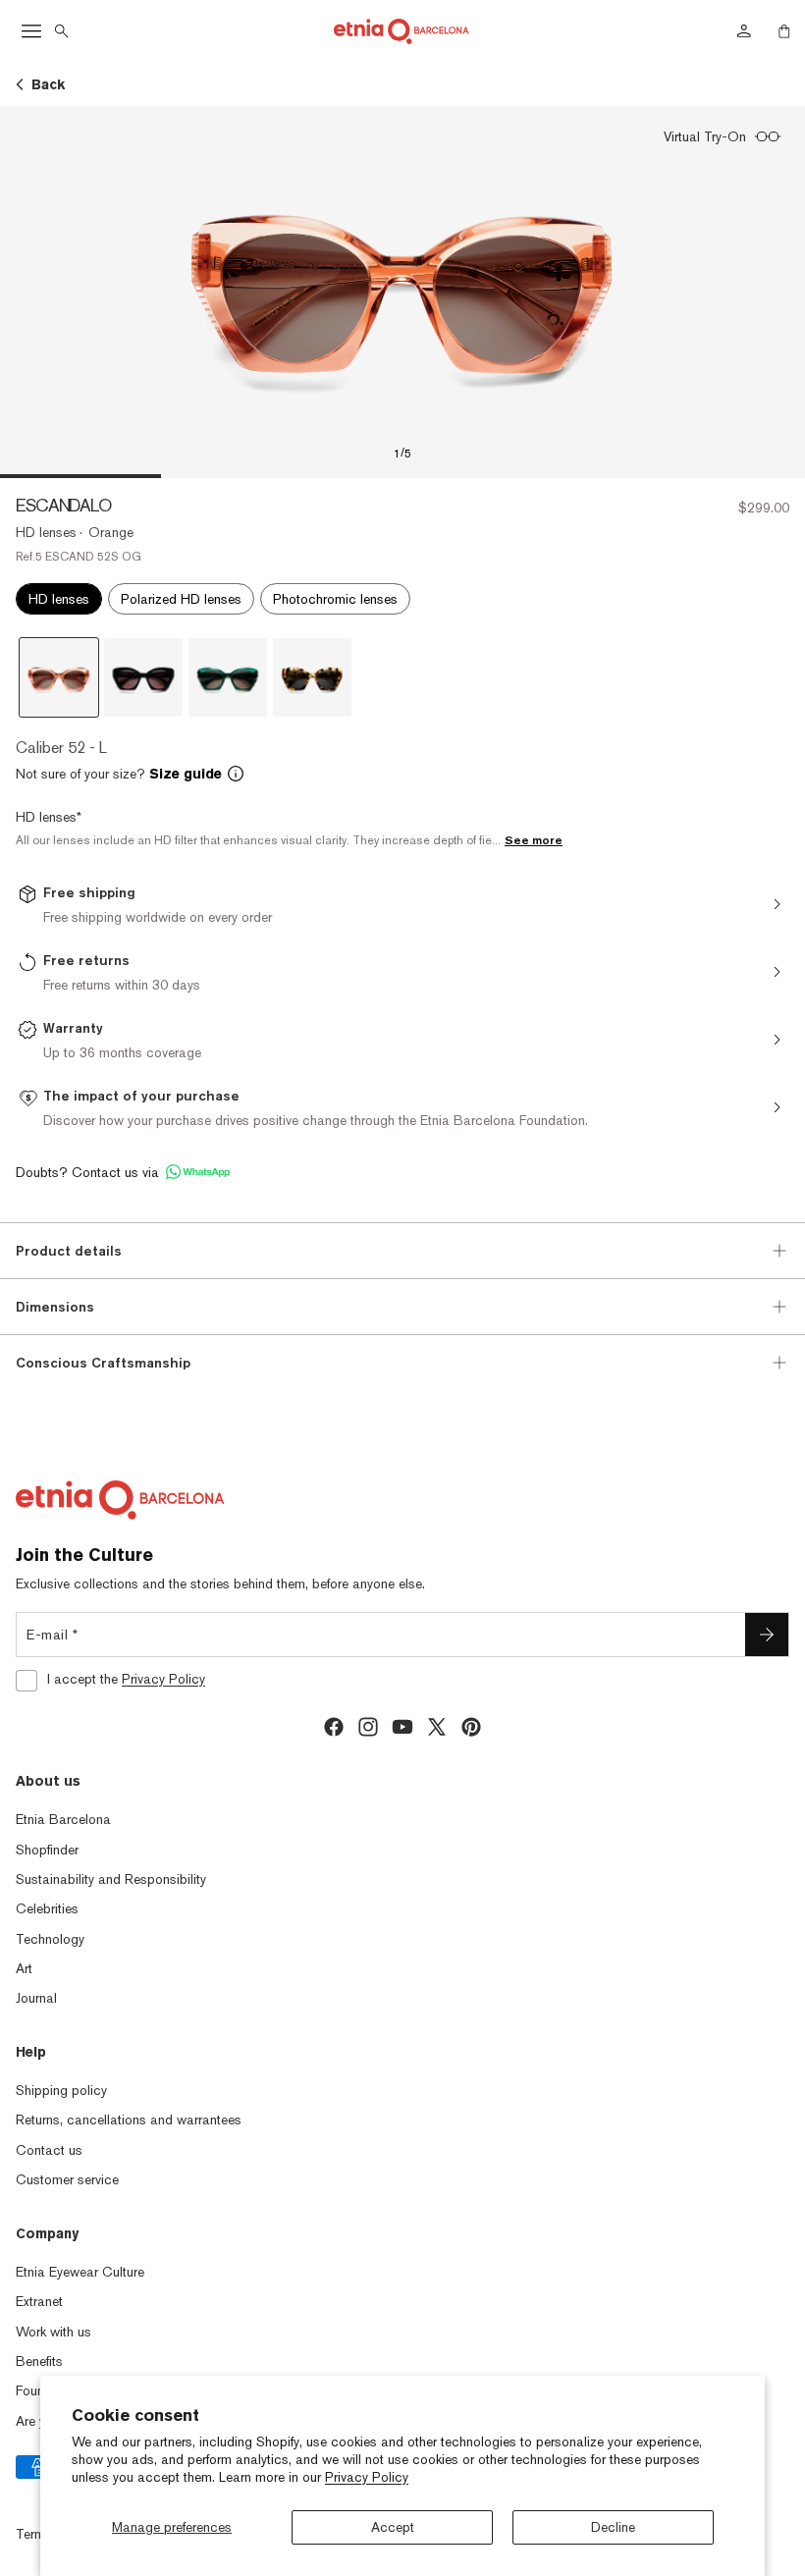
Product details (69, 1251)
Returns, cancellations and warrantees (129, 2120)
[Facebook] (334, 1727)
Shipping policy (61, 2090)
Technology (50, 1939)
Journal (36, 1998)
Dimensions (55, 1307)
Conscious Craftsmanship (103, 1363)
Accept (393, 2527)
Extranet (39, 2301)
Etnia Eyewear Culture (80, 2272)
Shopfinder (47, 1850)
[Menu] (31, 31)
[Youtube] (402, 1727)
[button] (402, 774)
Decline (613, 2527)
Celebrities (47, 1908)
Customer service (67, 2179)
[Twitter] (437, 1727)
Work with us (54, 2332)
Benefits (39, 2361)
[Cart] (784, 31)
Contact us (49, 2150)
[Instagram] (368, 1727)
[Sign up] (767, 1635)
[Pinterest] (471, 1727)
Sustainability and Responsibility (111, 1879)
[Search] (62, 31)
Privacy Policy (367, 2477)
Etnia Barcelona (63, 1819)
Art (24, 1968)
